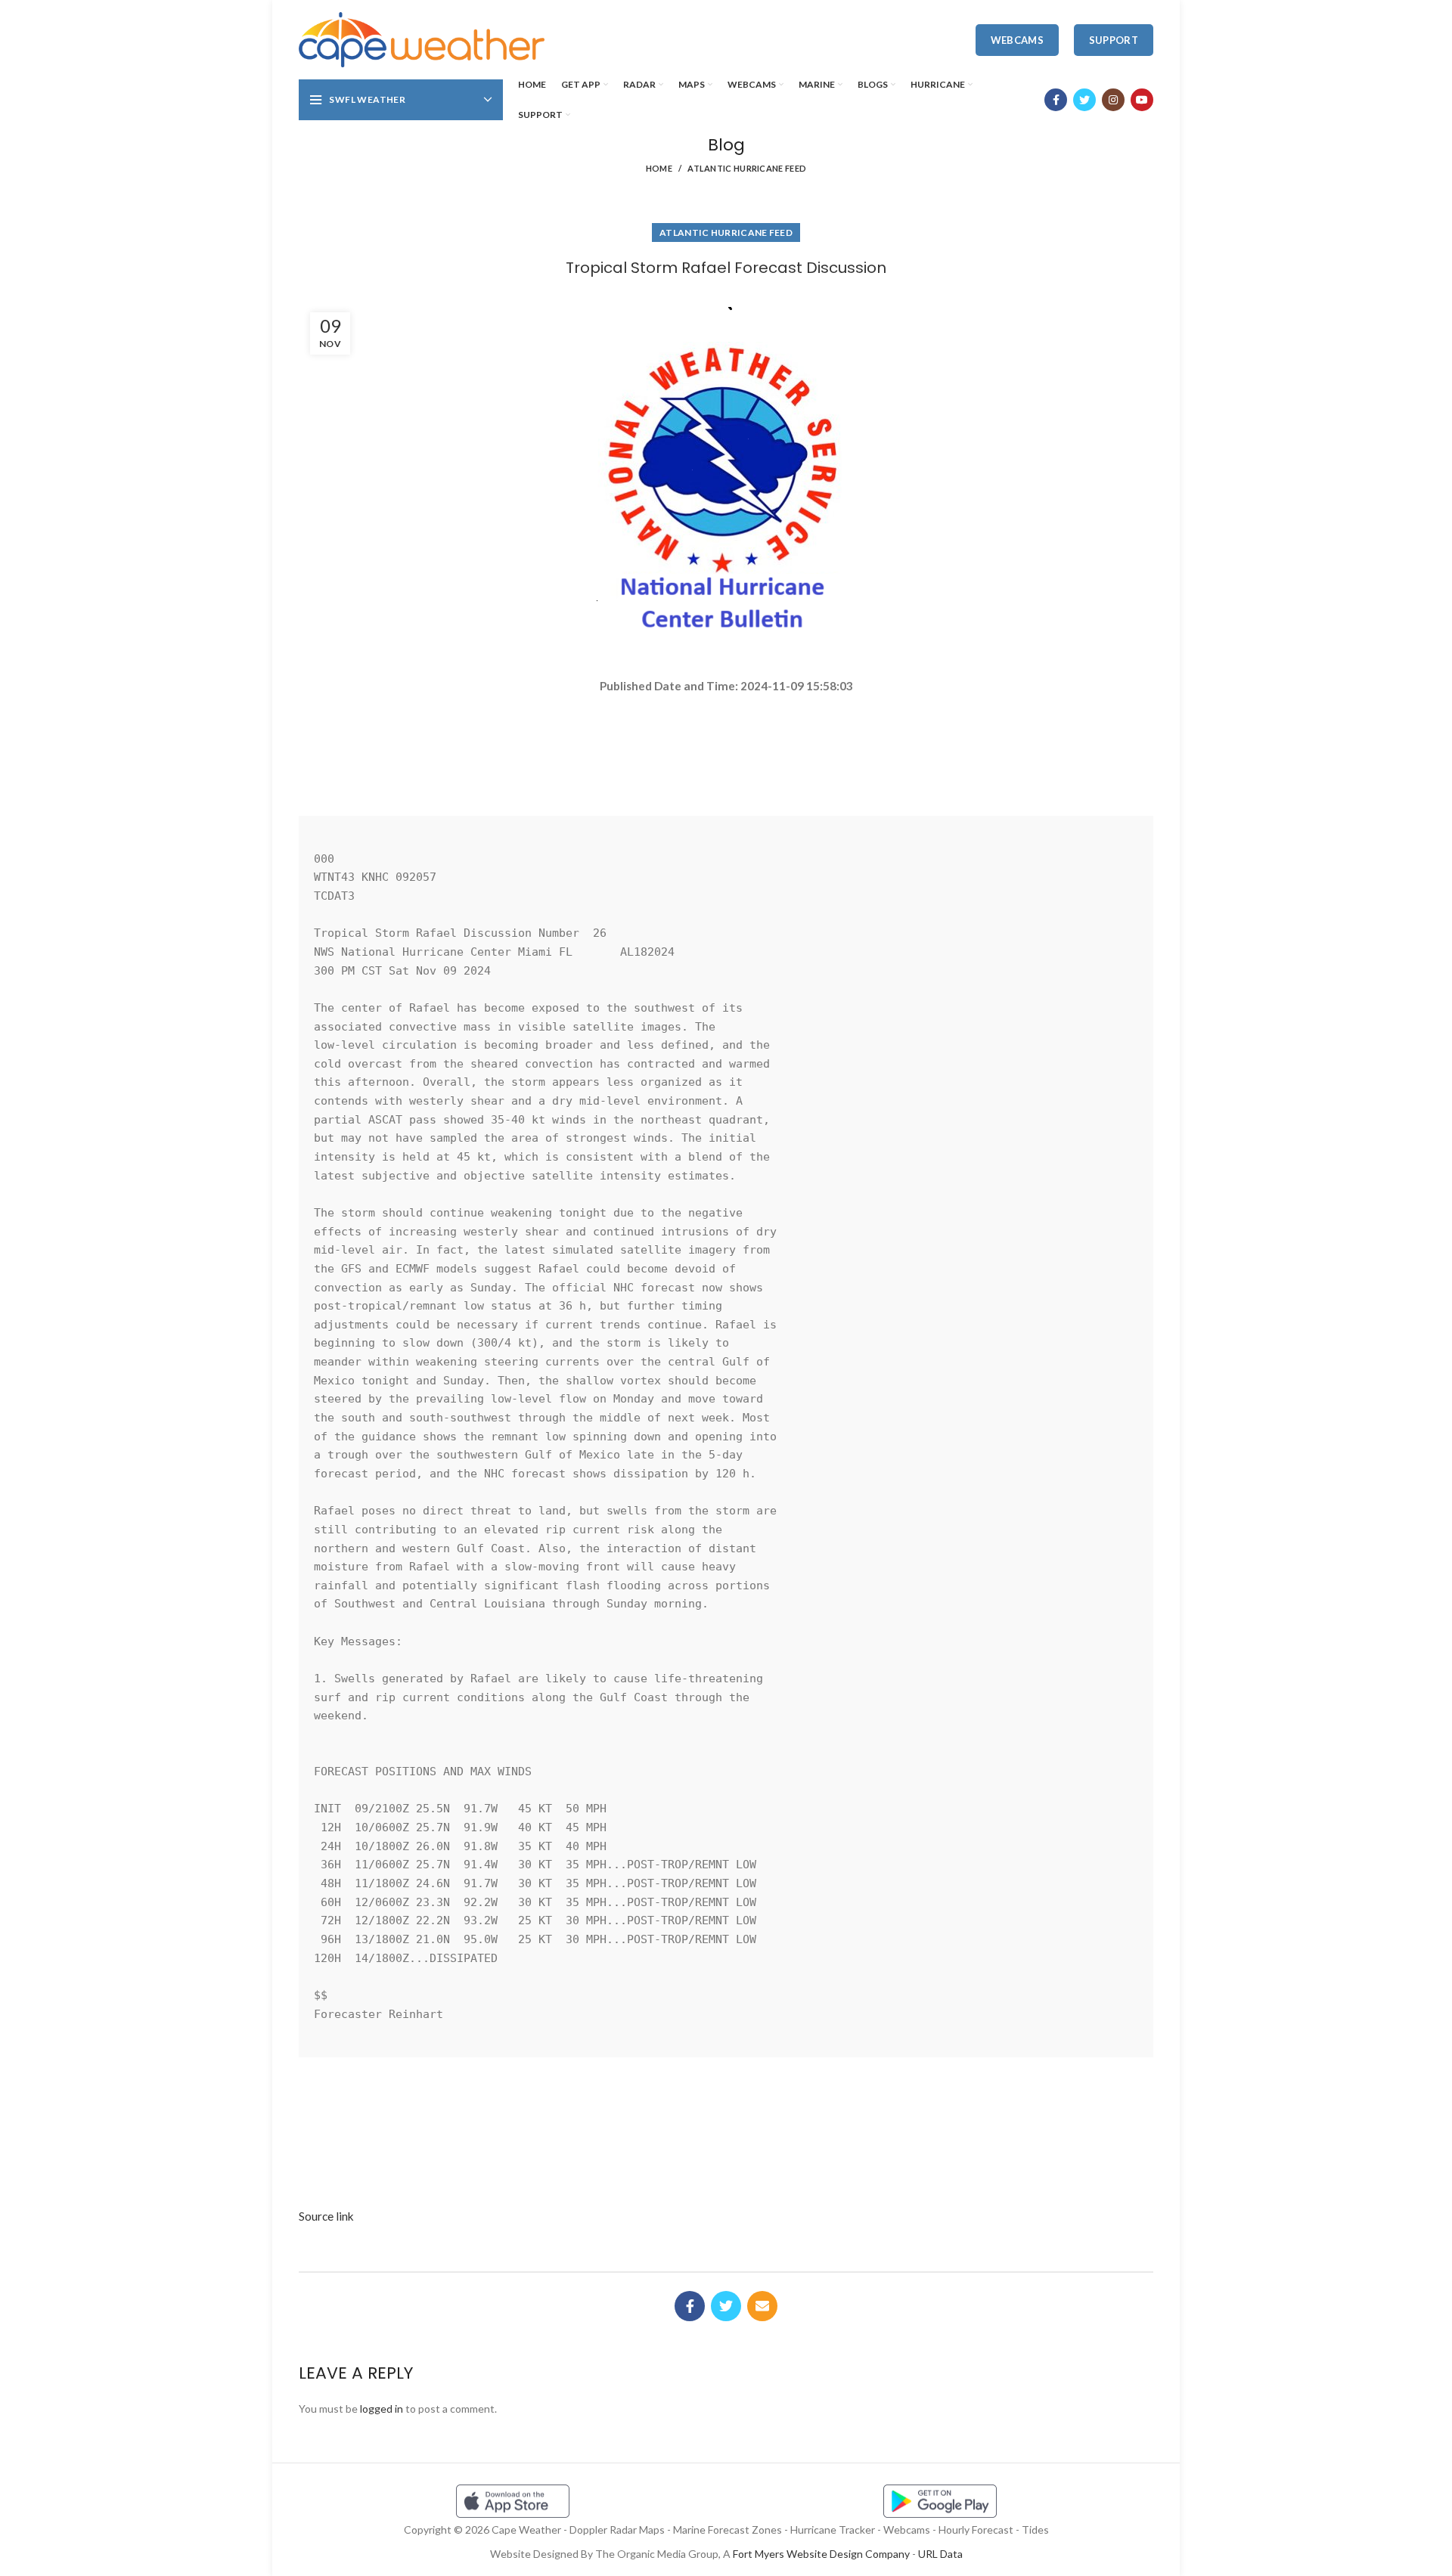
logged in (382, 2409)
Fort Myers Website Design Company (821, 2554)
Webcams (1017, 40)
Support (1114, 40)
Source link (326, 2216)
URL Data (940, 2554)
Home (659, 168)
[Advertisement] (726, 749)
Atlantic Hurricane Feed (747, 168)
